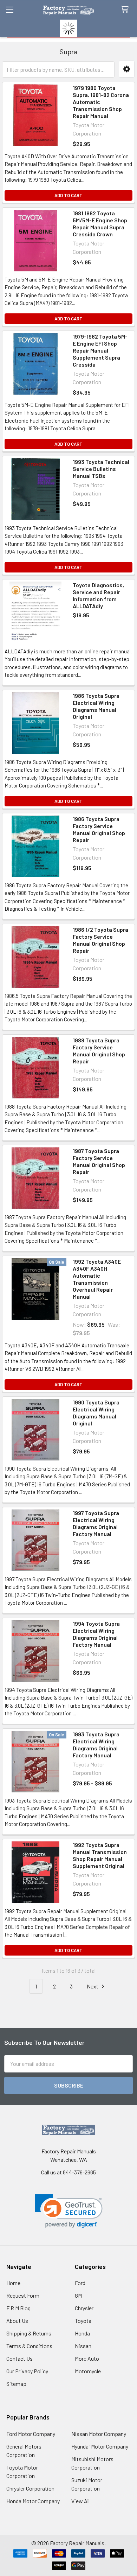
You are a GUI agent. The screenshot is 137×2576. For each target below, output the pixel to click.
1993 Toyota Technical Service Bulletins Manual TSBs (101, 469)
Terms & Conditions (29, 2346)
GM (78, 2295)
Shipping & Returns (29, 2333)
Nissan (83, 2346)
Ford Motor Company (31, 2434)
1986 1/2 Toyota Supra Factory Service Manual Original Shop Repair (100, 940)
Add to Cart (68, 195)
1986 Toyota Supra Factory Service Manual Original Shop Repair (99, 829)
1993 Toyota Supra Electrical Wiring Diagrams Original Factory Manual (96, 1745)
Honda (82, 2333)
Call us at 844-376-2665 (68, 2172)
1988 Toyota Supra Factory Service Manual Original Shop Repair (99, 1051)
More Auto (87, 2358)
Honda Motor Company (33, 2501)
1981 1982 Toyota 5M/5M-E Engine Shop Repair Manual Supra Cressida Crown (100, 224)
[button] (127, 69)
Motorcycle (88, 2371)
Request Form (23, 2295)
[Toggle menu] (10, 10)
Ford (80, 2283)
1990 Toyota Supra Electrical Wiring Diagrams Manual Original (96, 1413)
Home (13, 2283)
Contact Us (19, 2358)
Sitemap (16, 2384)
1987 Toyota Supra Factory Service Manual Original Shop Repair (99, 1161)
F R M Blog (18, 2308)
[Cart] (126, 10)
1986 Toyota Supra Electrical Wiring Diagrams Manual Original (96, 706)
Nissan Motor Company (99, 2434)
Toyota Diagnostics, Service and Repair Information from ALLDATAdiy (98, 595)
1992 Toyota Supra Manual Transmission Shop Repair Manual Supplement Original (100, 1855)
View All (80, 2501)
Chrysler (84, 2308)
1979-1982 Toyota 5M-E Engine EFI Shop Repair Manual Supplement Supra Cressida (100, 350)
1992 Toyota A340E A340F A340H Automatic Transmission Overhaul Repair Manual (97, 1279)
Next (93, 1986)
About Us (17, 2321)
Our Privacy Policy (27, 2371)
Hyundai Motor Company (100, 2446)
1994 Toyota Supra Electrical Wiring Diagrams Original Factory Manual (96, 1634)
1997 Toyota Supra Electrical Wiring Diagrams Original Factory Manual (96, 1523)
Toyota (83, 2321)
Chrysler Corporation (30, 2488)
